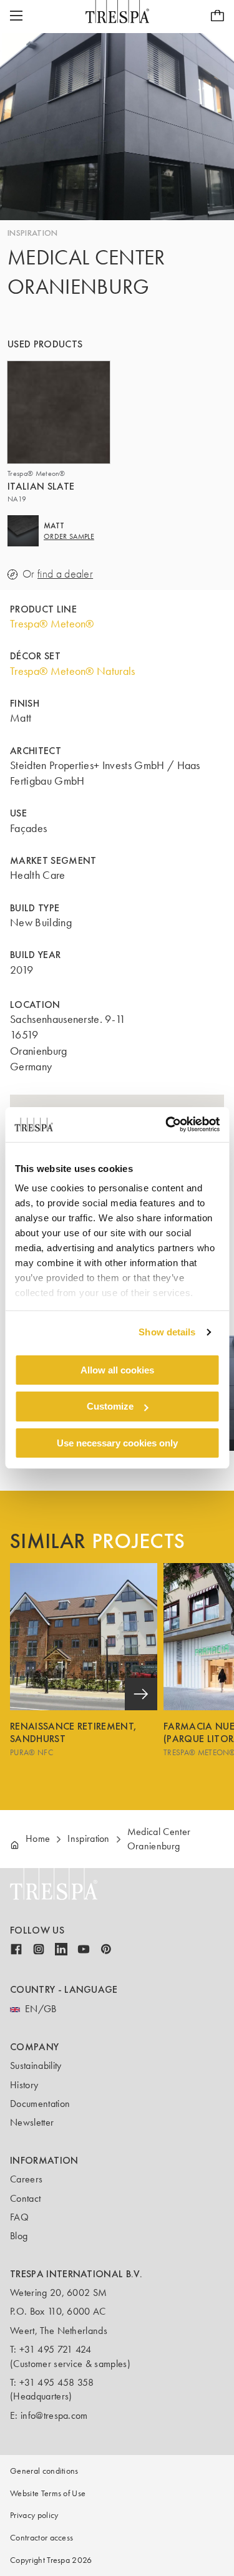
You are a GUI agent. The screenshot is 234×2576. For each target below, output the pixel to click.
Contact (25, 2198)
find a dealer (65, 574)
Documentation (40, 2104)
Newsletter (32, 2122)
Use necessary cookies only (117, 1443)
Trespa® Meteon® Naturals (73, 671)
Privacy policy (34, 2515)
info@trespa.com (54, 2415)
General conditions (44, 2471)
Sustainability (36, 2065)
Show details (167, 1332)
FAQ (19, 2217)
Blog (19, 2236)
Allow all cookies (117, 1369)
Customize (110, 1406)
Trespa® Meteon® (52, 624)
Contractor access (41, 2538)
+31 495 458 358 (57, 2382)
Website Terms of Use (48, 2493)
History (24, 2085)
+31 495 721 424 (56, 2349)
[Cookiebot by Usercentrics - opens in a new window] (167, 1125)
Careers (26, 2179)
